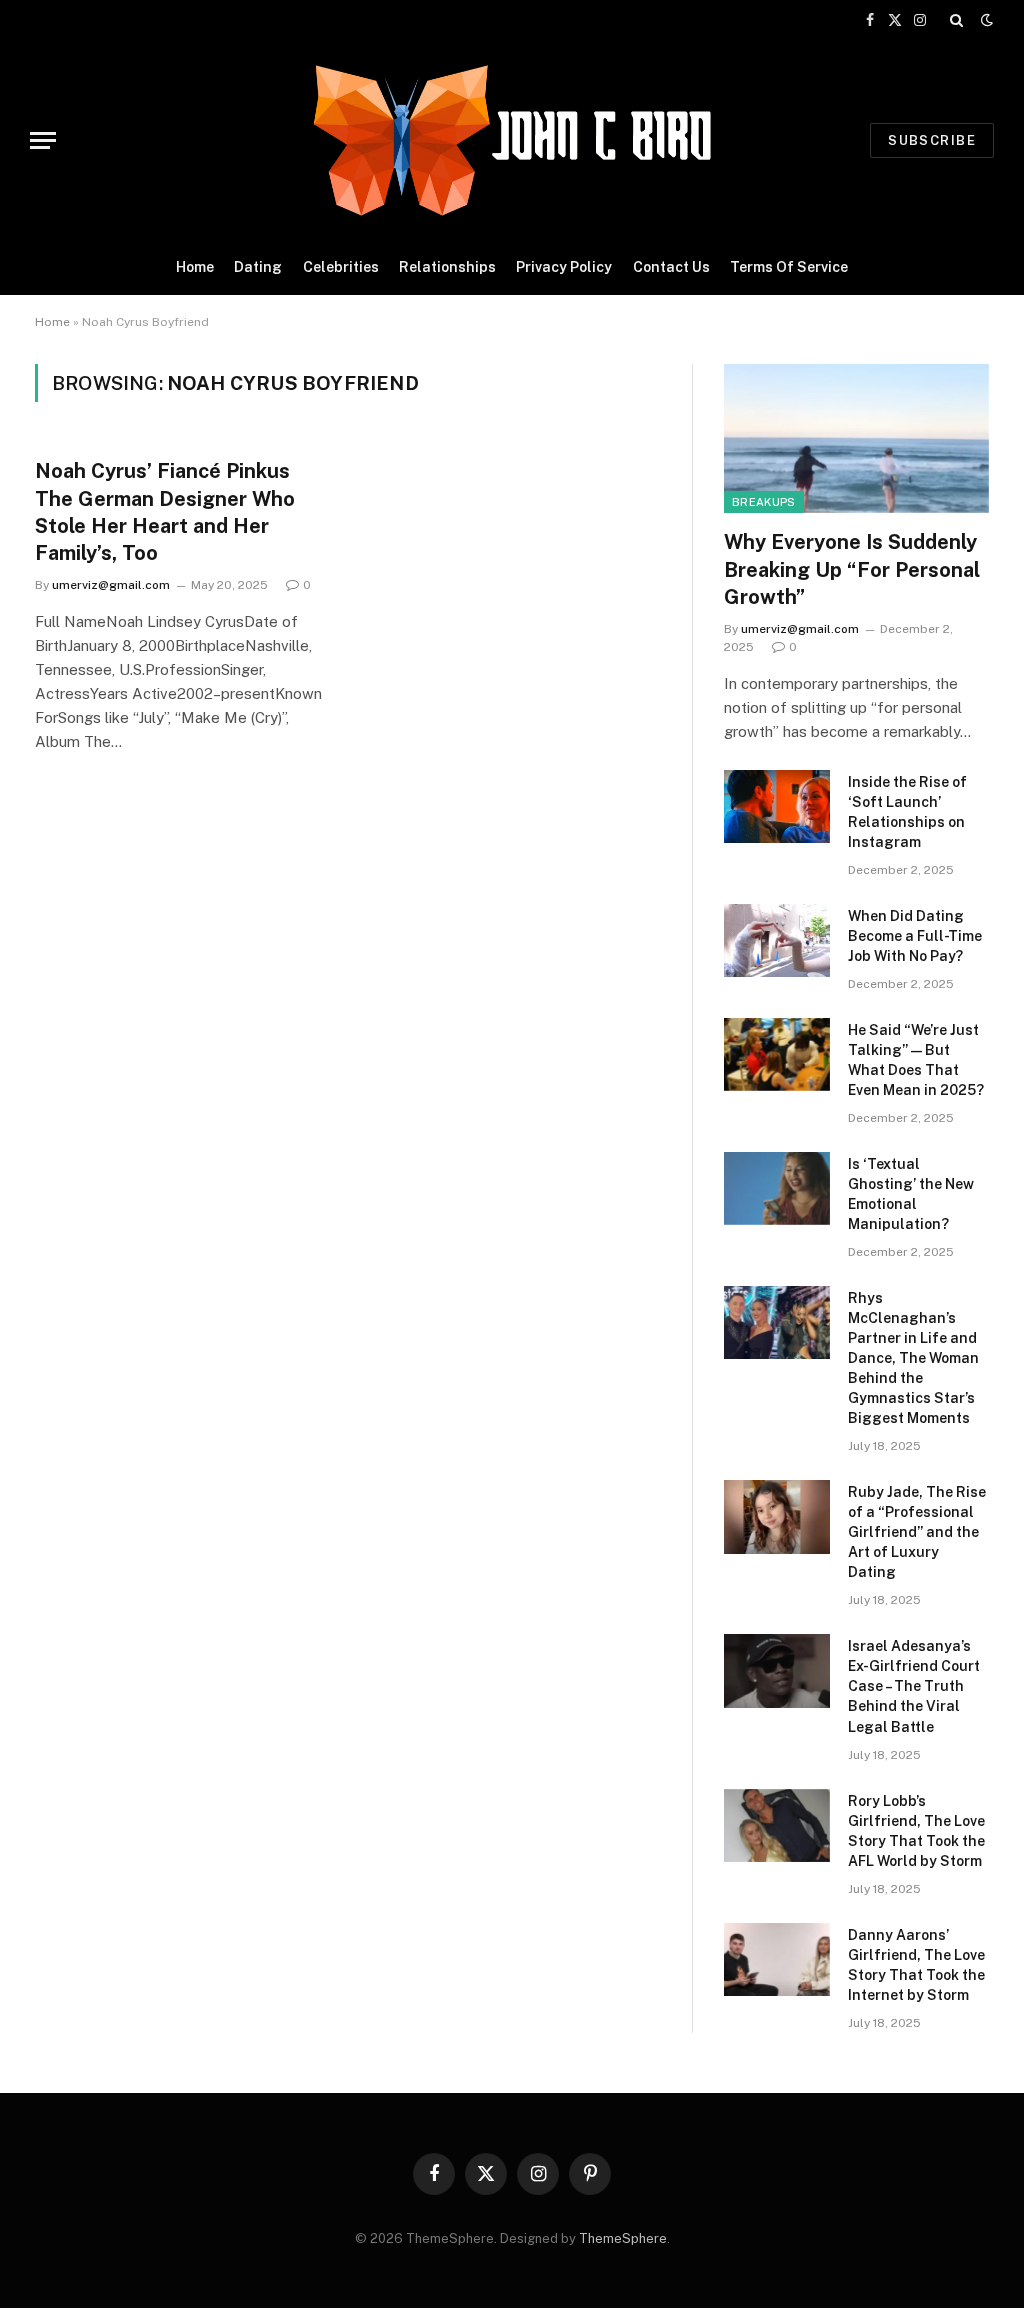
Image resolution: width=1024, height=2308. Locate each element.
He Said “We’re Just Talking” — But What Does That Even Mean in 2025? (916, 1060)
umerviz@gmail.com (111, 585)
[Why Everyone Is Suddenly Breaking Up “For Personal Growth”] (856, 438)
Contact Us (671, 267)
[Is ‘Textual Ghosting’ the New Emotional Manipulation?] (777, 1188)
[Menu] (43, 140)
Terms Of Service (789, 267)
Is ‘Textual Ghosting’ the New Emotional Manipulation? (911, 1194)
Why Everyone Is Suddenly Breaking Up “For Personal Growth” (852, 569)
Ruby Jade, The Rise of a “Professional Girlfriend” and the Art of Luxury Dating (917, 1532)
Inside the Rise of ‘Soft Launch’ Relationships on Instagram (907, 812)
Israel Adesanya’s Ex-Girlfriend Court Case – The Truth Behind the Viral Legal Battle (914, 1686)
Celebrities (341, 267)
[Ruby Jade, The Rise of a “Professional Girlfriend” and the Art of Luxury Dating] (777, 1516)
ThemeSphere (623, 2238)
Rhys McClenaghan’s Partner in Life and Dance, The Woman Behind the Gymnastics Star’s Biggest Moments (913, 1358)
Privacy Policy (564, 267)
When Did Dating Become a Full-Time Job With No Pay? (915, 936)
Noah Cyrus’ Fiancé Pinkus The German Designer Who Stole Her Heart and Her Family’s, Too (165, 512)
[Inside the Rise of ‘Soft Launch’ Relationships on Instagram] (777, 806)
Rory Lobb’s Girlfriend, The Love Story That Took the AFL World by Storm (916, 1831)
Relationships (447, 267)
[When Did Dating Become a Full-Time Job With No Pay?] (777, 940)
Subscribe (932, 140)
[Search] (956, 20)
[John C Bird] (511, 140)
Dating (258, 267)
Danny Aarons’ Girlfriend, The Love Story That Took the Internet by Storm (916, 1965)
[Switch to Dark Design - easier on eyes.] (985, 20)
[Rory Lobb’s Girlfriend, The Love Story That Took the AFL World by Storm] (777, 1825)
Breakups (764, 502)
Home (195, 267)
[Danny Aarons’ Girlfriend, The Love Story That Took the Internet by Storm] (777, 1959)
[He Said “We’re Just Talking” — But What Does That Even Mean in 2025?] (777, 1054)
